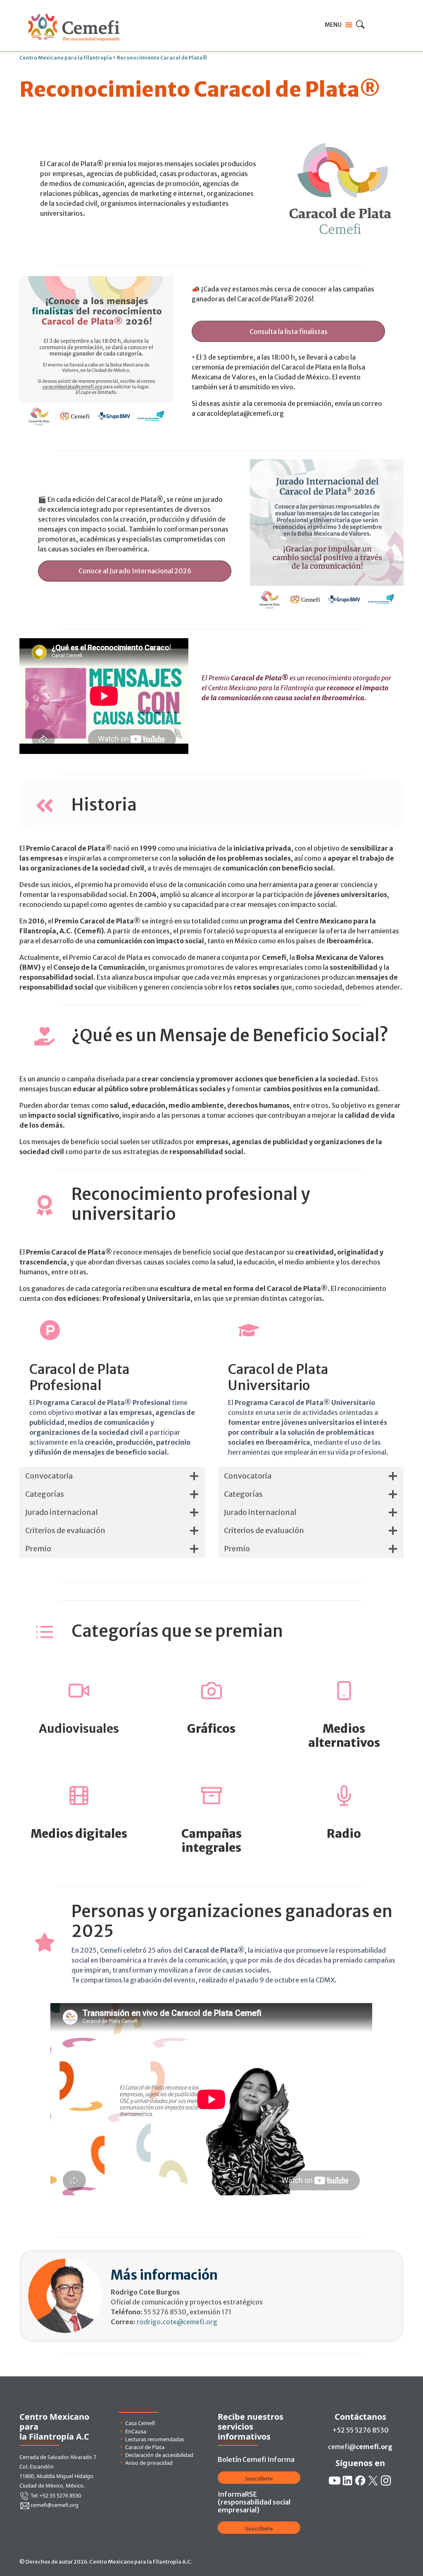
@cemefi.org (197, 2322)
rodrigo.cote (157, 2322)
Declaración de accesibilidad (159, 2455)
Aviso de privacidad (149, 2463)
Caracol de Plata (145, 2447)
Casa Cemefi (140, 2423)
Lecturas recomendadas (155, 2439)
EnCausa (136, 2431)
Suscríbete (259, 2479)
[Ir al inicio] (74, 12)
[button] (289, 331)
